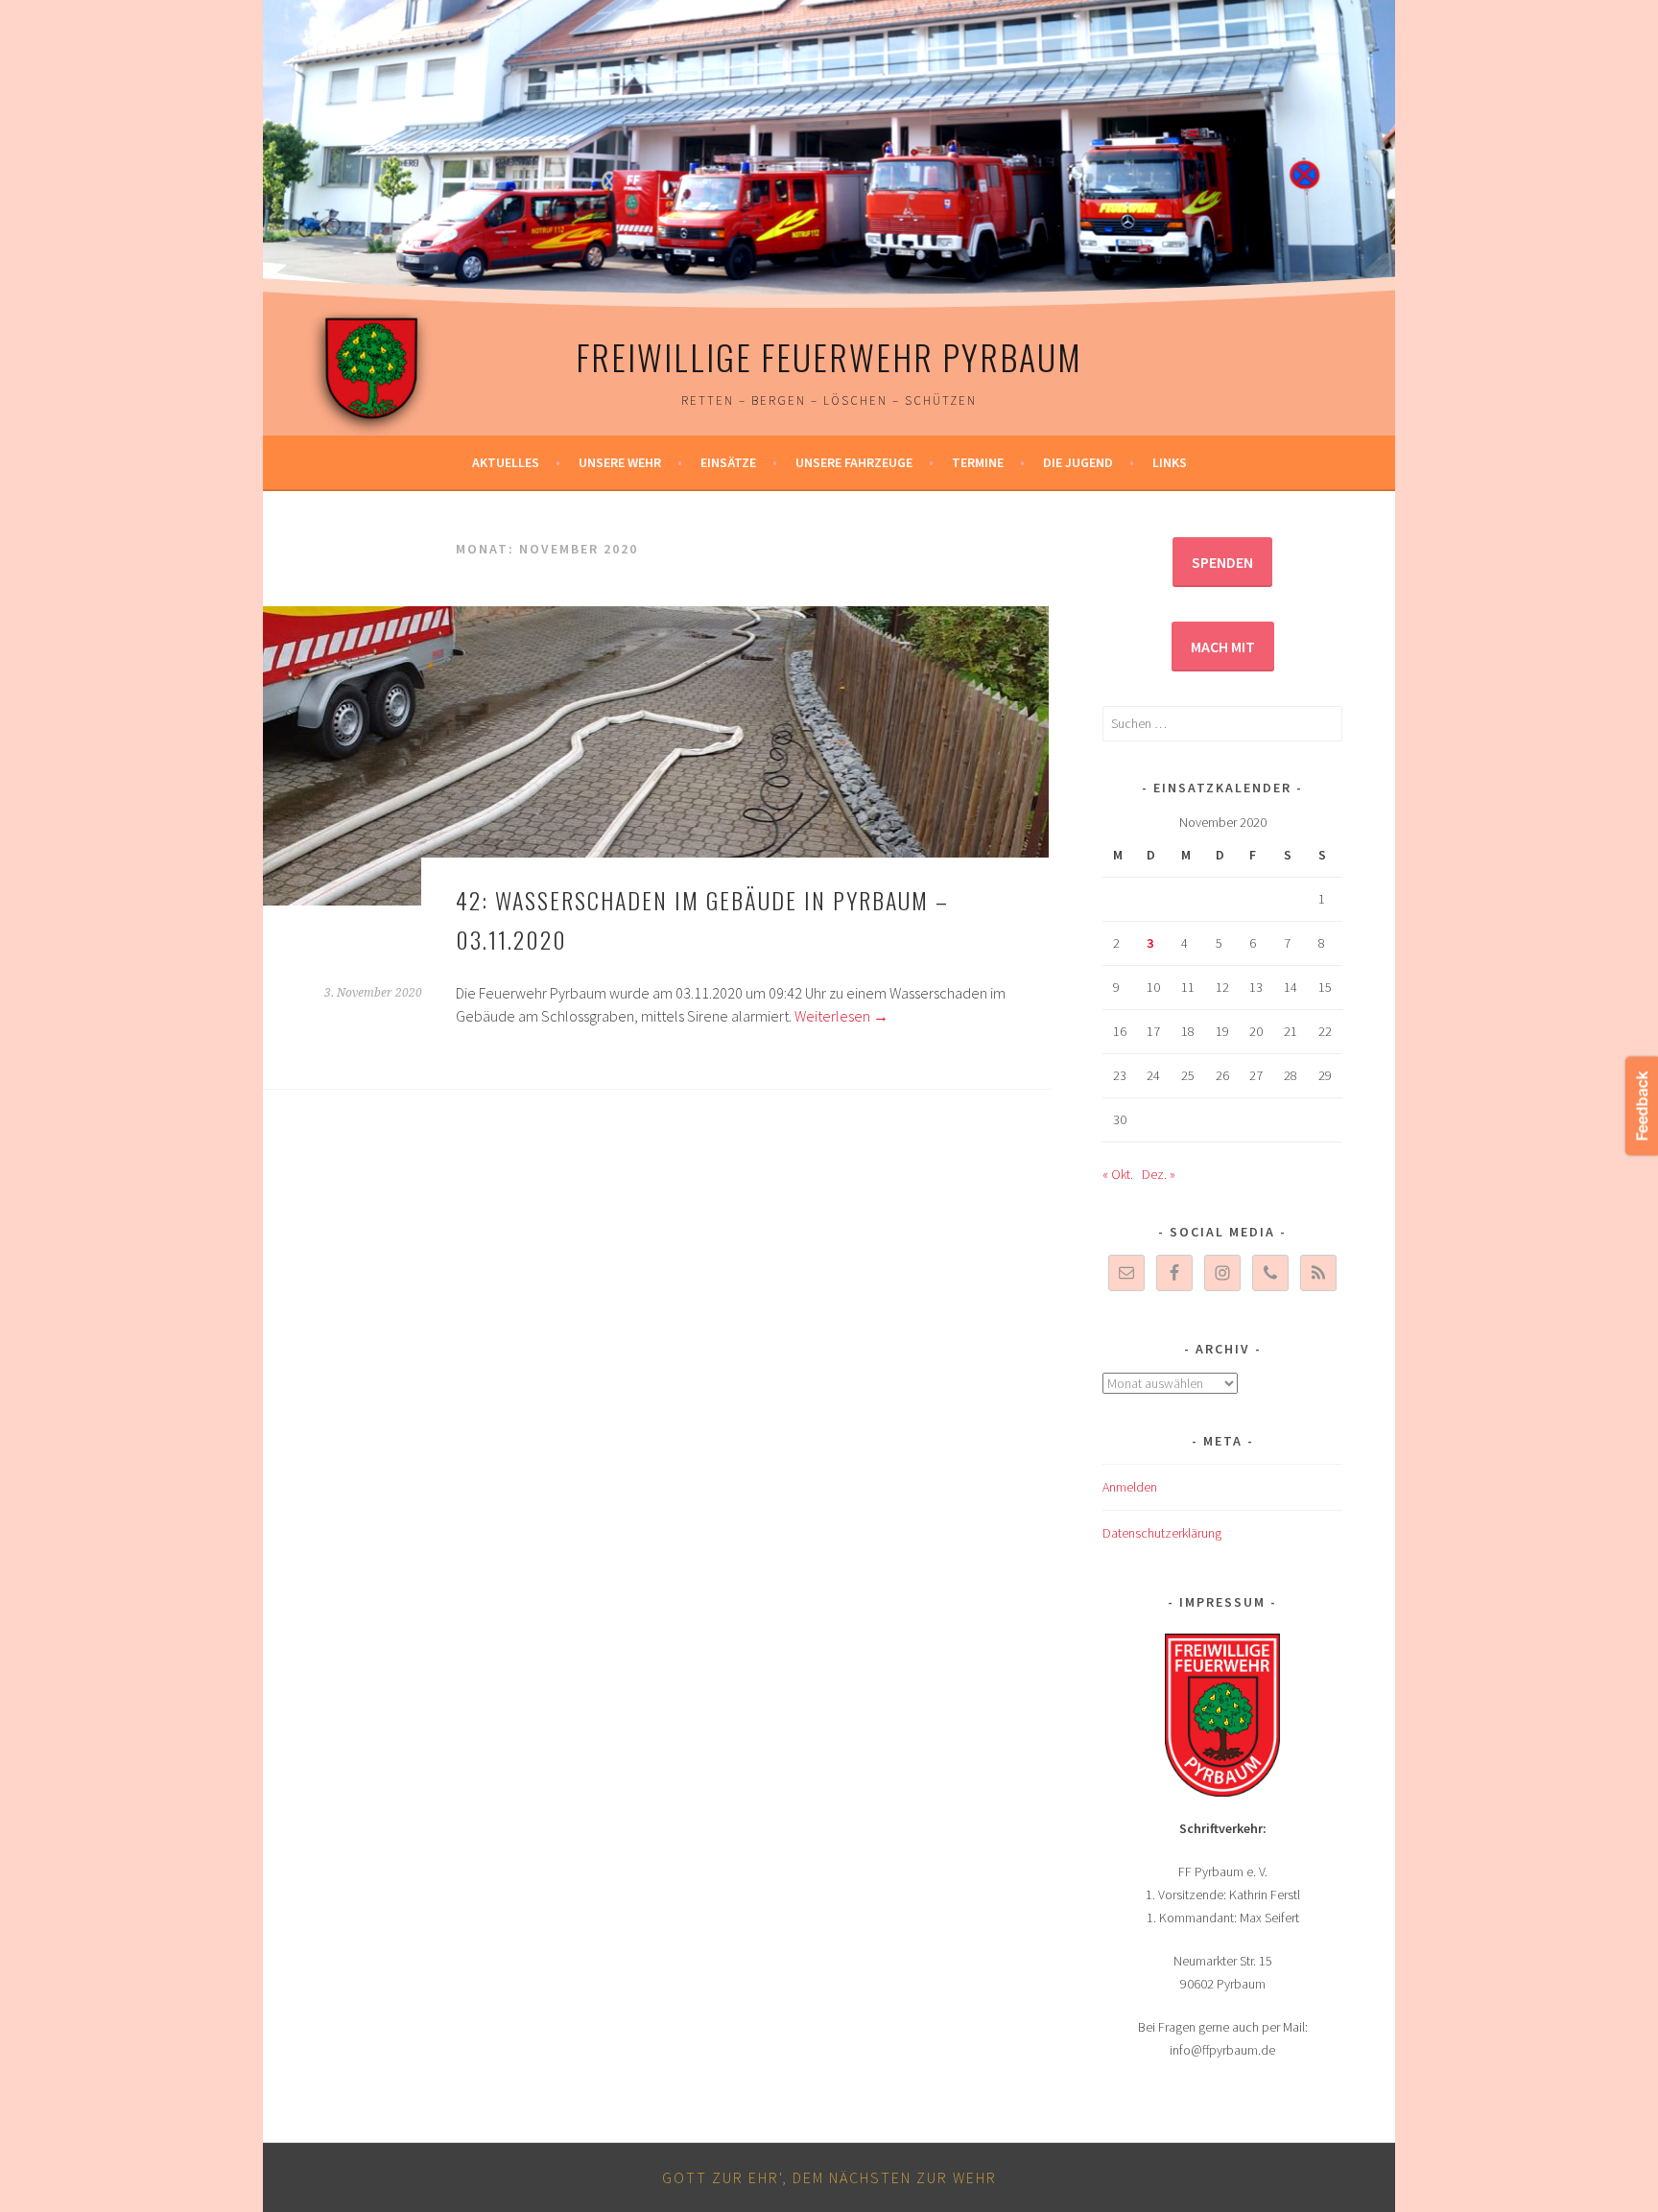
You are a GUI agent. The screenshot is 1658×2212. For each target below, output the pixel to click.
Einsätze (728, 462)
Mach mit (1223, 647)
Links (1170, 462)
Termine (978, 462)
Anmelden (1130, 1487)
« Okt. (1118, 1174)
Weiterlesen (841, 1016)
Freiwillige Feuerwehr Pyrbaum (829, 356)
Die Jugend (1078, 462)
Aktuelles (506, 462)
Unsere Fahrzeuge (854, 462)
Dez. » (1159, 1174)
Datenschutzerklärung (1162, 1533)
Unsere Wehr (620, 462)
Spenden (1222, 562)
